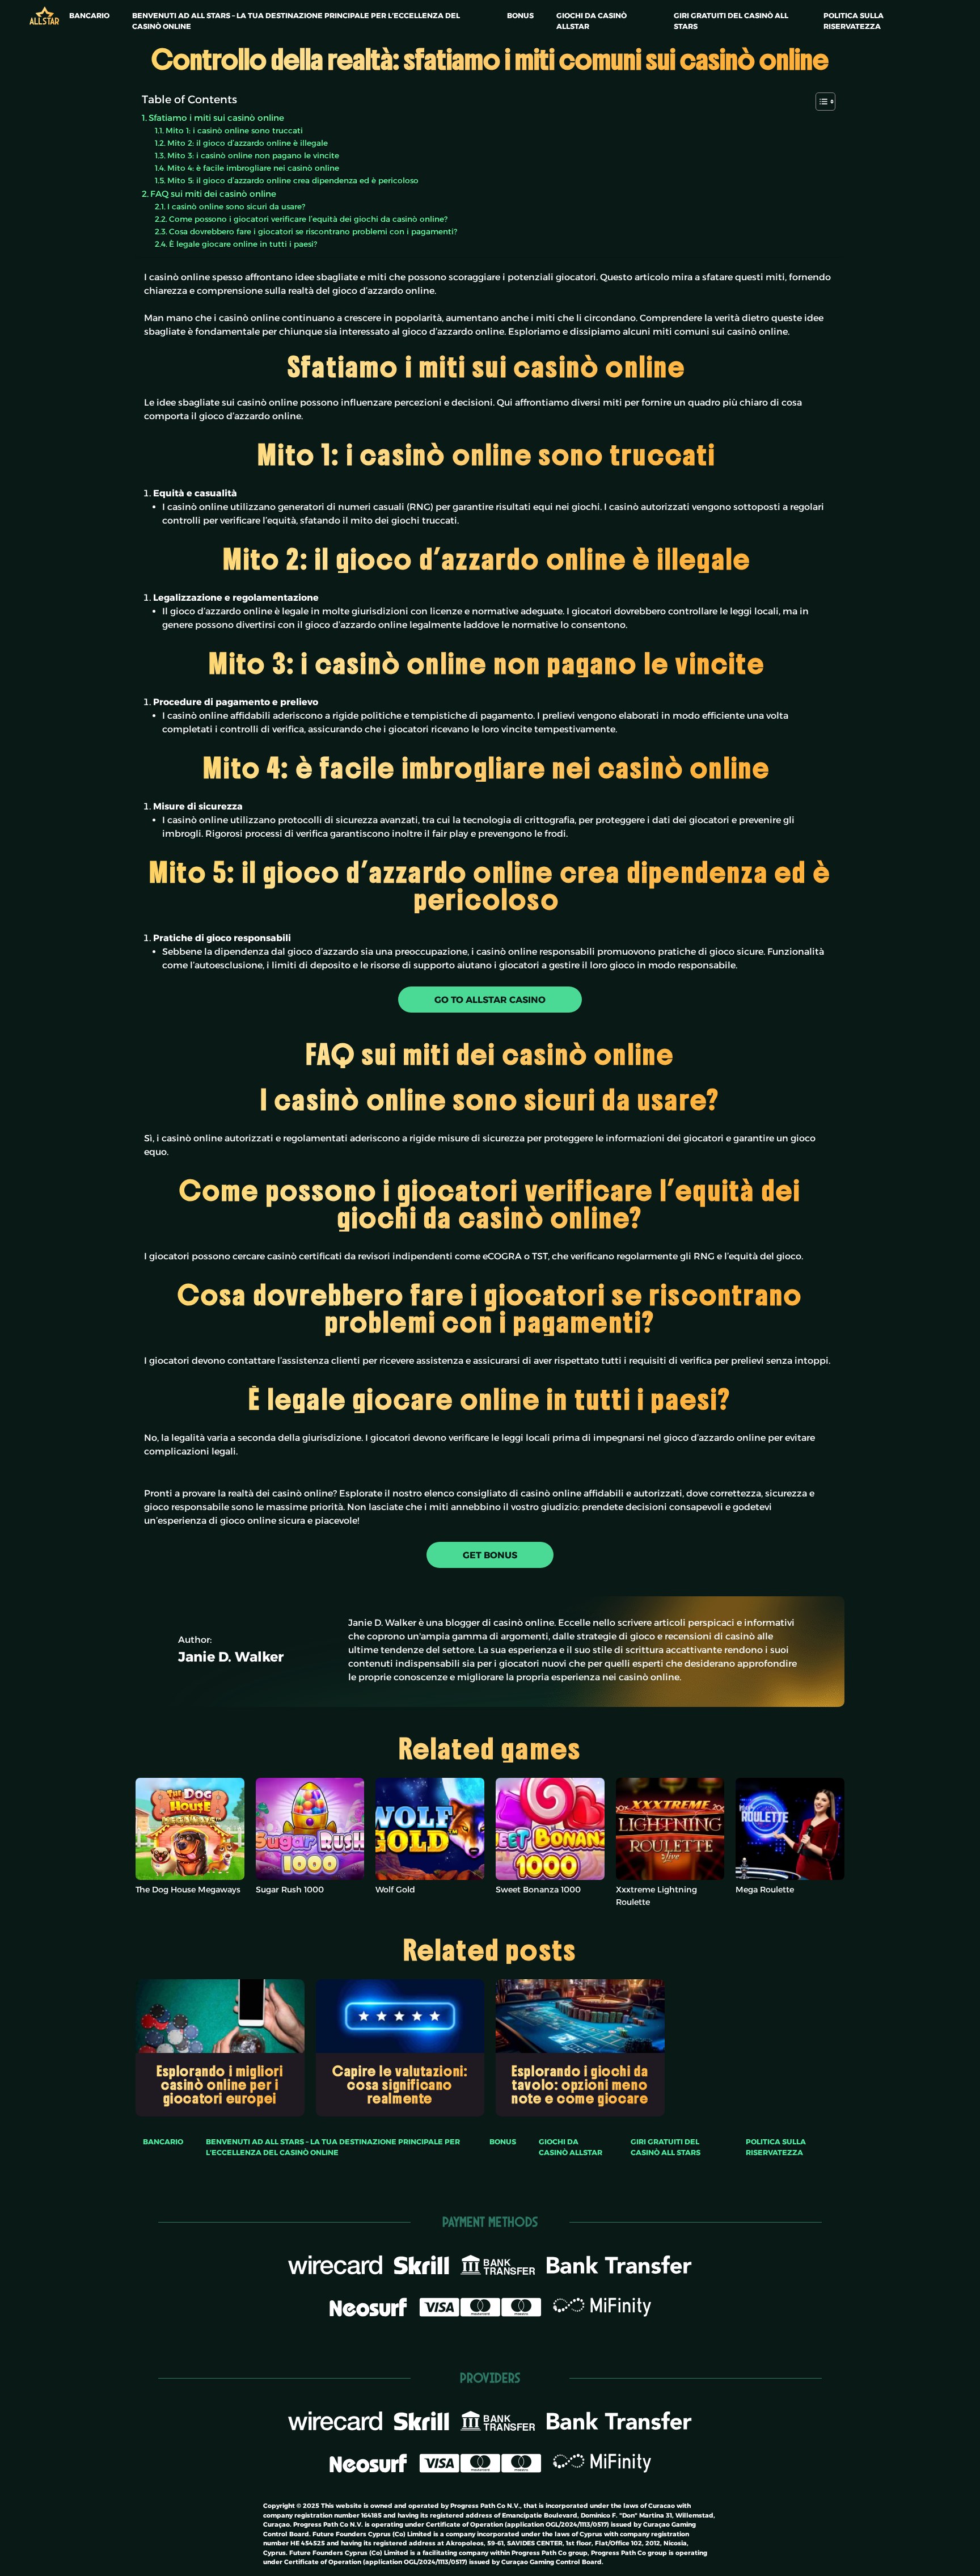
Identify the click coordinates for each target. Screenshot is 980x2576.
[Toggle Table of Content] (820, 102)
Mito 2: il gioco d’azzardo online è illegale (249, 143)
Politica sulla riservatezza (854, 21)
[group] (220, 2048)
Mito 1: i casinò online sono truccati (235, 130)
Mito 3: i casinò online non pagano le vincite (254, 155)
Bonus (520, 16)
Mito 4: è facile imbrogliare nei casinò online (254, 168)
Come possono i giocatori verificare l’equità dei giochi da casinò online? (308, 219)
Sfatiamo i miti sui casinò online (217, 118)
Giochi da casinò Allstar (592, 21)
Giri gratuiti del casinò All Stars (731, 21)
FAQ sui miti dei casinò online (213, 194)
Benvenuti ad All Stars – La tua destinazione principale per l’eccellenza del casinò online (296, 21)
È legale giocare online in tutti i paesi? (243, 244)
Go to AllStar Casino (490, 1000)
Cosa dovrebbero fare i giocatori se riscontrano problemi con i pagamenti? (313, 231)
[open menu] (65, 7)
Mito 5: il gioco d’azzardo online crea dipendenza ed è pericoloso (294, 180)
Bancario (89, 16)
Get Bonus (490, 1555)
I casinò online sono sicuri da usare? (236, 206)
